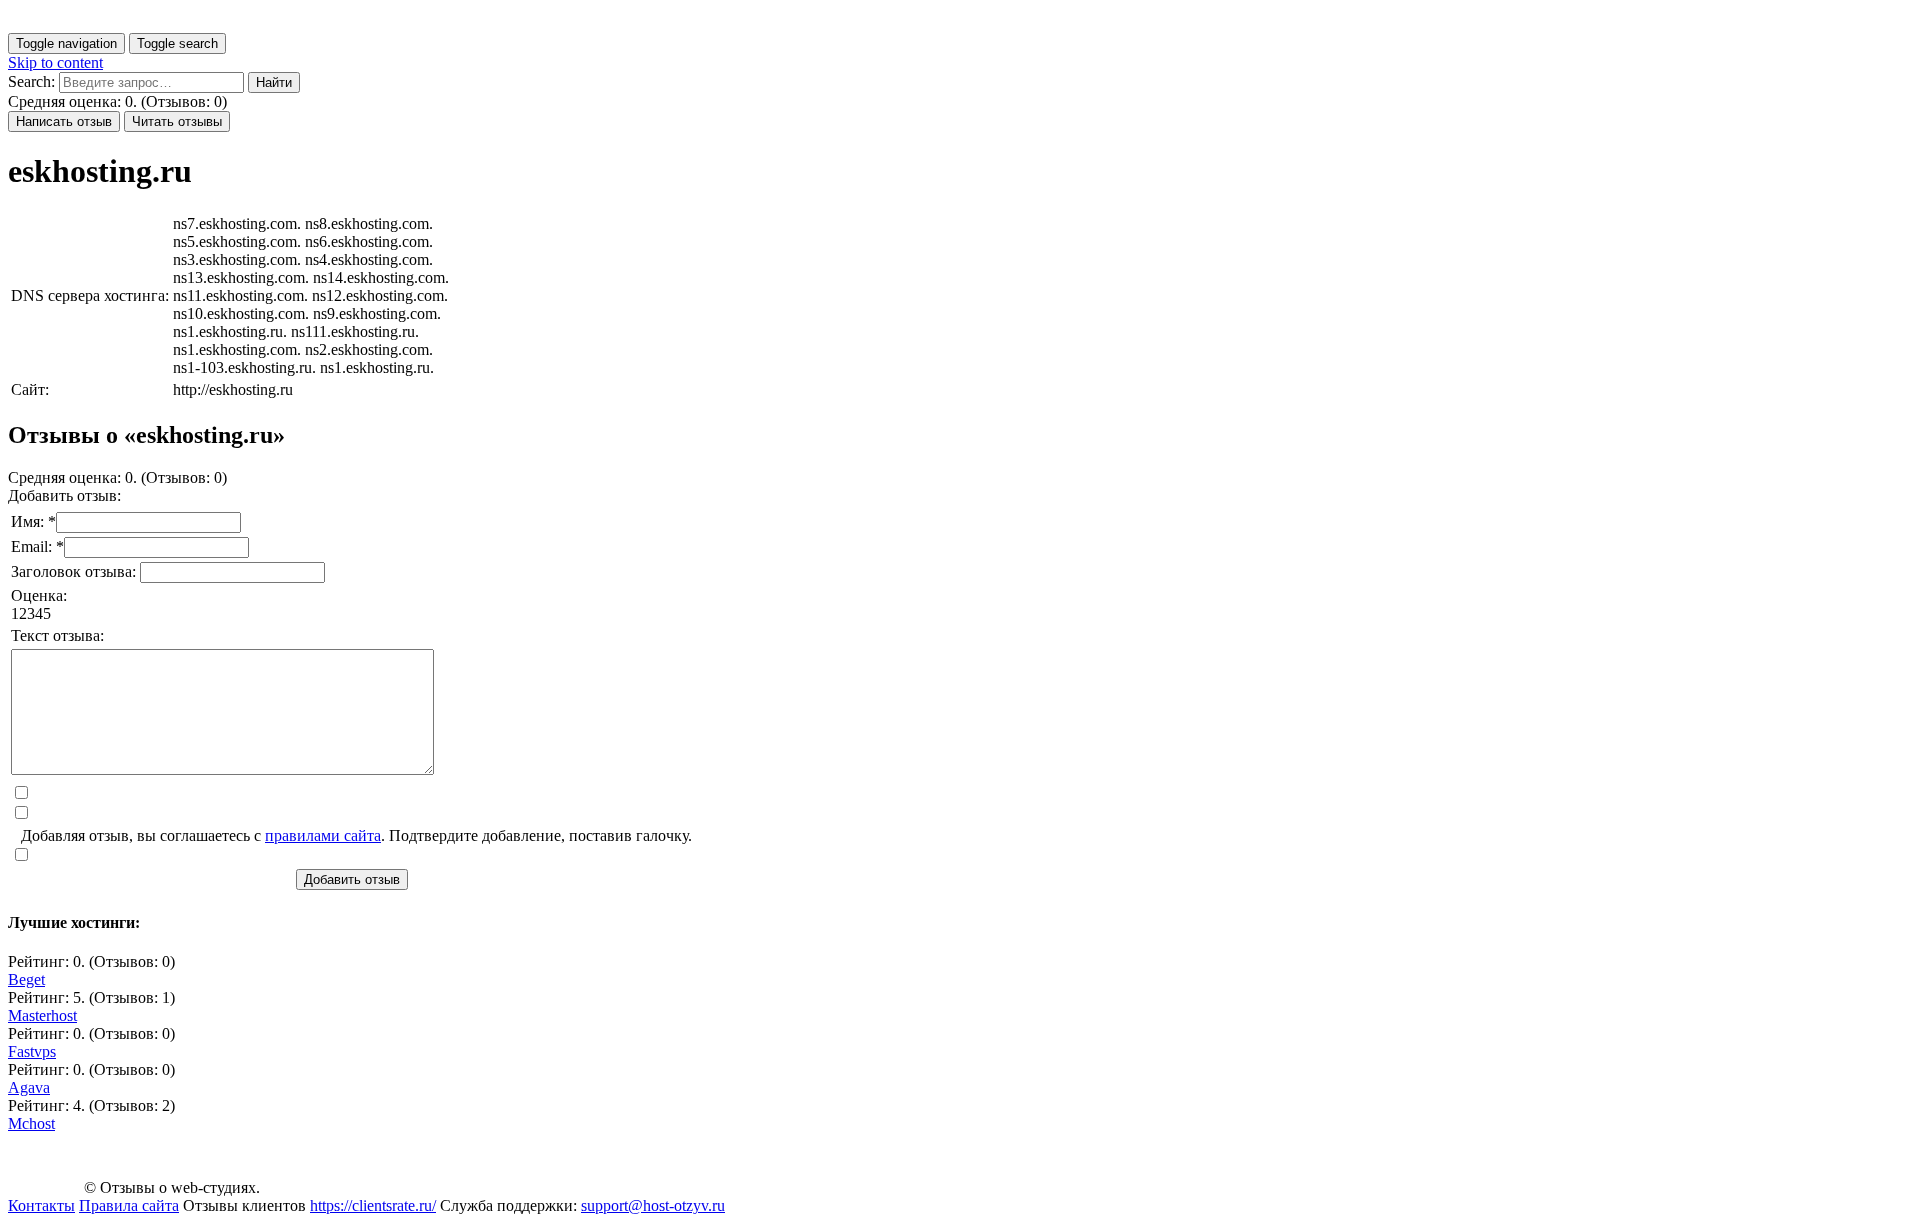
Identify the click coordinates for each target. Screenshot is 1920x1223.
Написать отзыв (64, 121)
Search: (31, 81)
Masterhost (42, 1015)
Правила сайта (129, 1205)
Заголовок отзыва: (75, 571)
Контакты (41, 1205)
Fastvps (32, 1051)
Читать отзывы (177, 121)
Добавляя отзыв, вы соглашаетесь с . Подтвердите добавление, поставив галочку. (356, 835)
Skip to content (55, 62)
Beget (26, 979)
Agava (29, 1087)
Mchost (31, 1123)
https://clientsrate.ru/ (373, 1205)
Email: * (37, 546)
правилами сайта (323, 835)
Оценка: (39, 595)
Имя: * (33, 521)
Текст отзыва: (57, 635)
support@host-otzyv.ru (653, 1205)
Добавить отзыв (352, 879)
